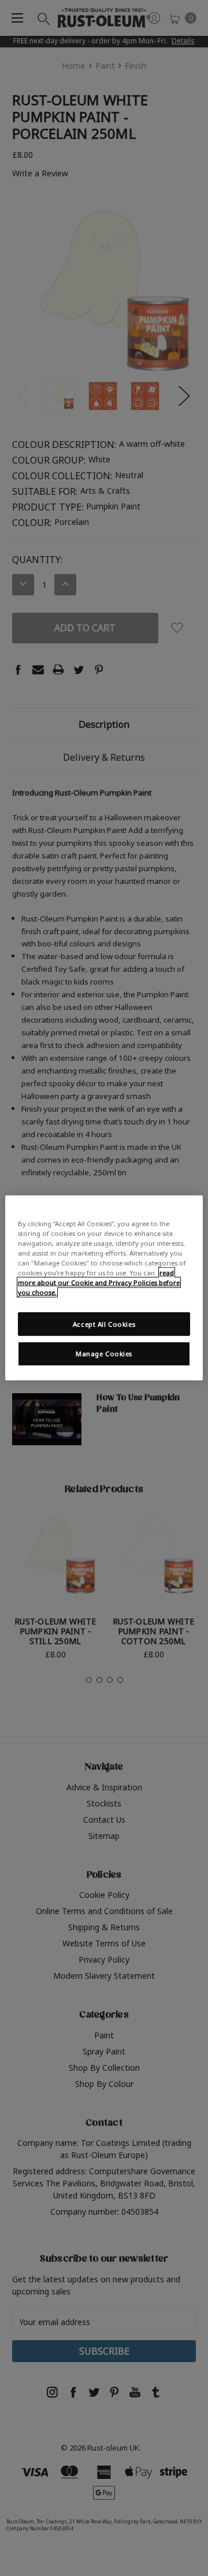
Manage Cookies (104, 1354)
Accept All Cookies (104, 1324)
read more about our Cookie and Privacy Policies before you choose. (99, 1283)
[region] (104, 1288)
